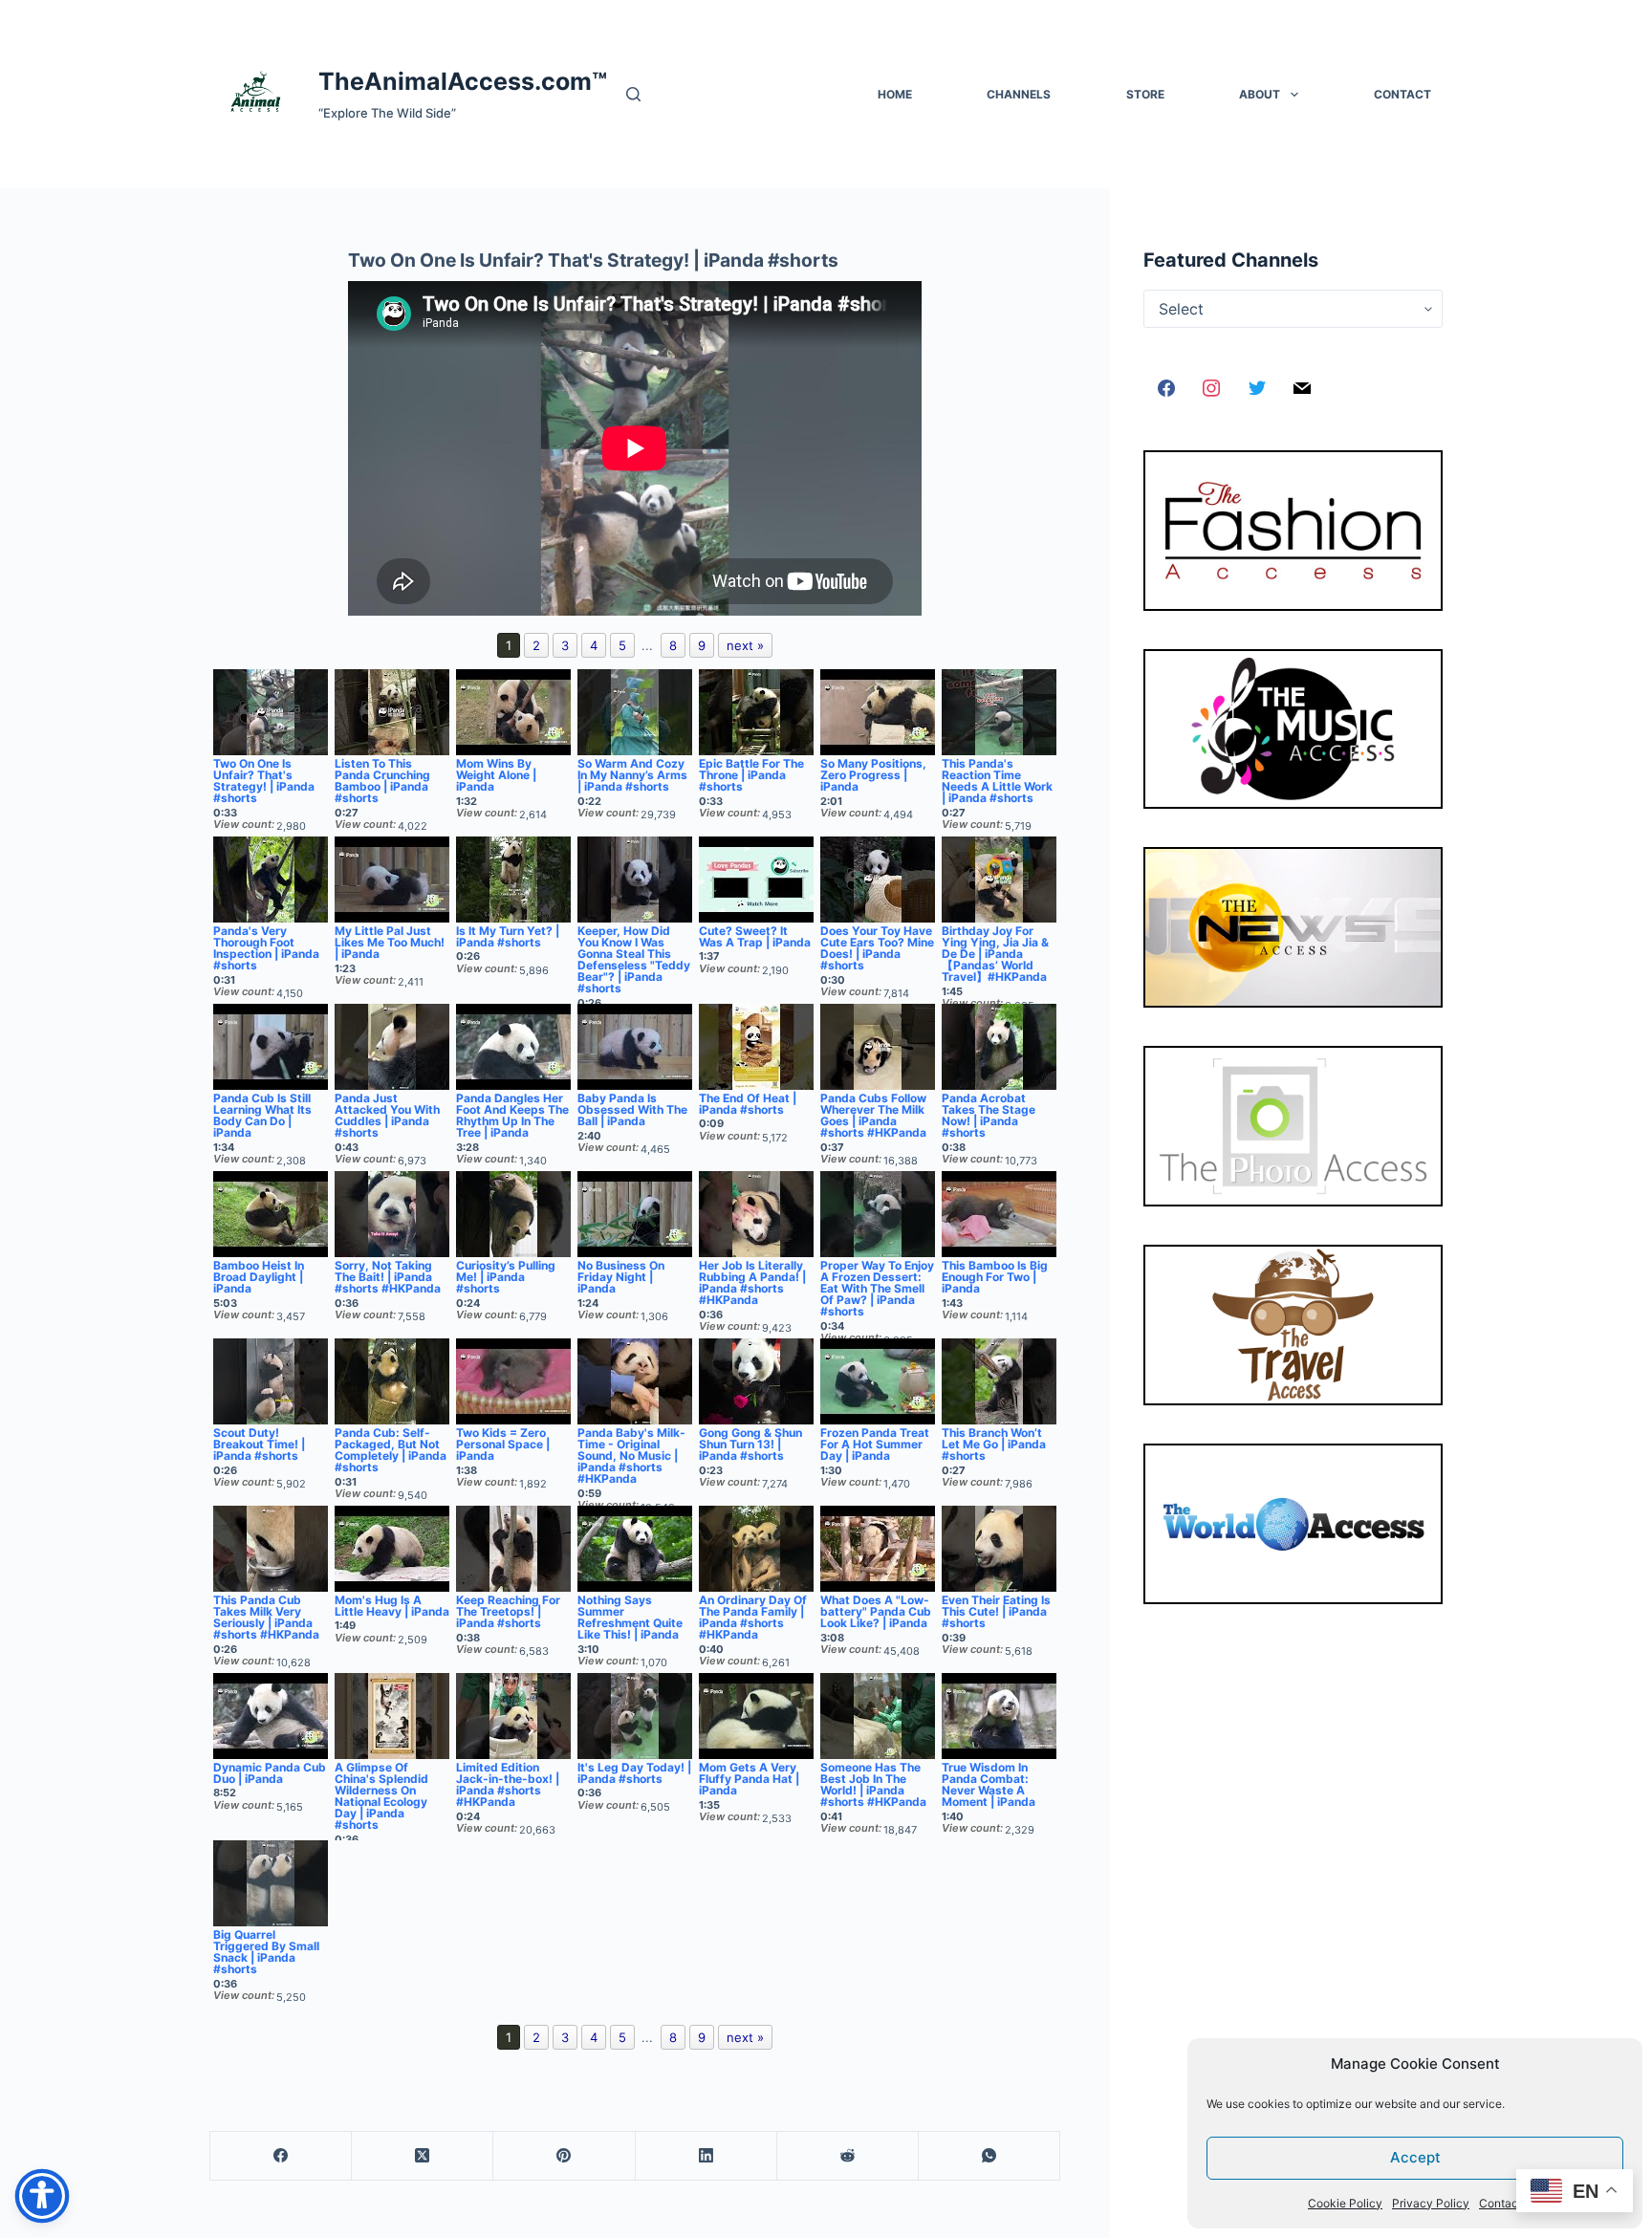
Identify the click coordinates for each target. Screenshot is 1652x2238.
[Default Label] (1302, 389)
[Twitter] (1257, 389)
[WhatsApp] (989, 2156)
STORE (1145, 94)
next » (745, 645)
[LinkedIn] (706, 2156)
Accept (1415, 2157)
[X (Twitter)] (423, 2156)
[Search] (633, 94)
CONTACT (1402, 94)
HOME (895, 94)
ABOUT (1260, 94)
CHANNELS (1019, 94)
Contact (1500, 2203)
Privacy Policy (1431, 2203)
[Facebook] (281, 2156)
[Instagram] (1211, 389)
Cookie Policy (1345, 2203)
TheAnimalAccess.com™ (463, 81)
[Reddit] (848, 2156)
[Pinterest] (564, 2156)
